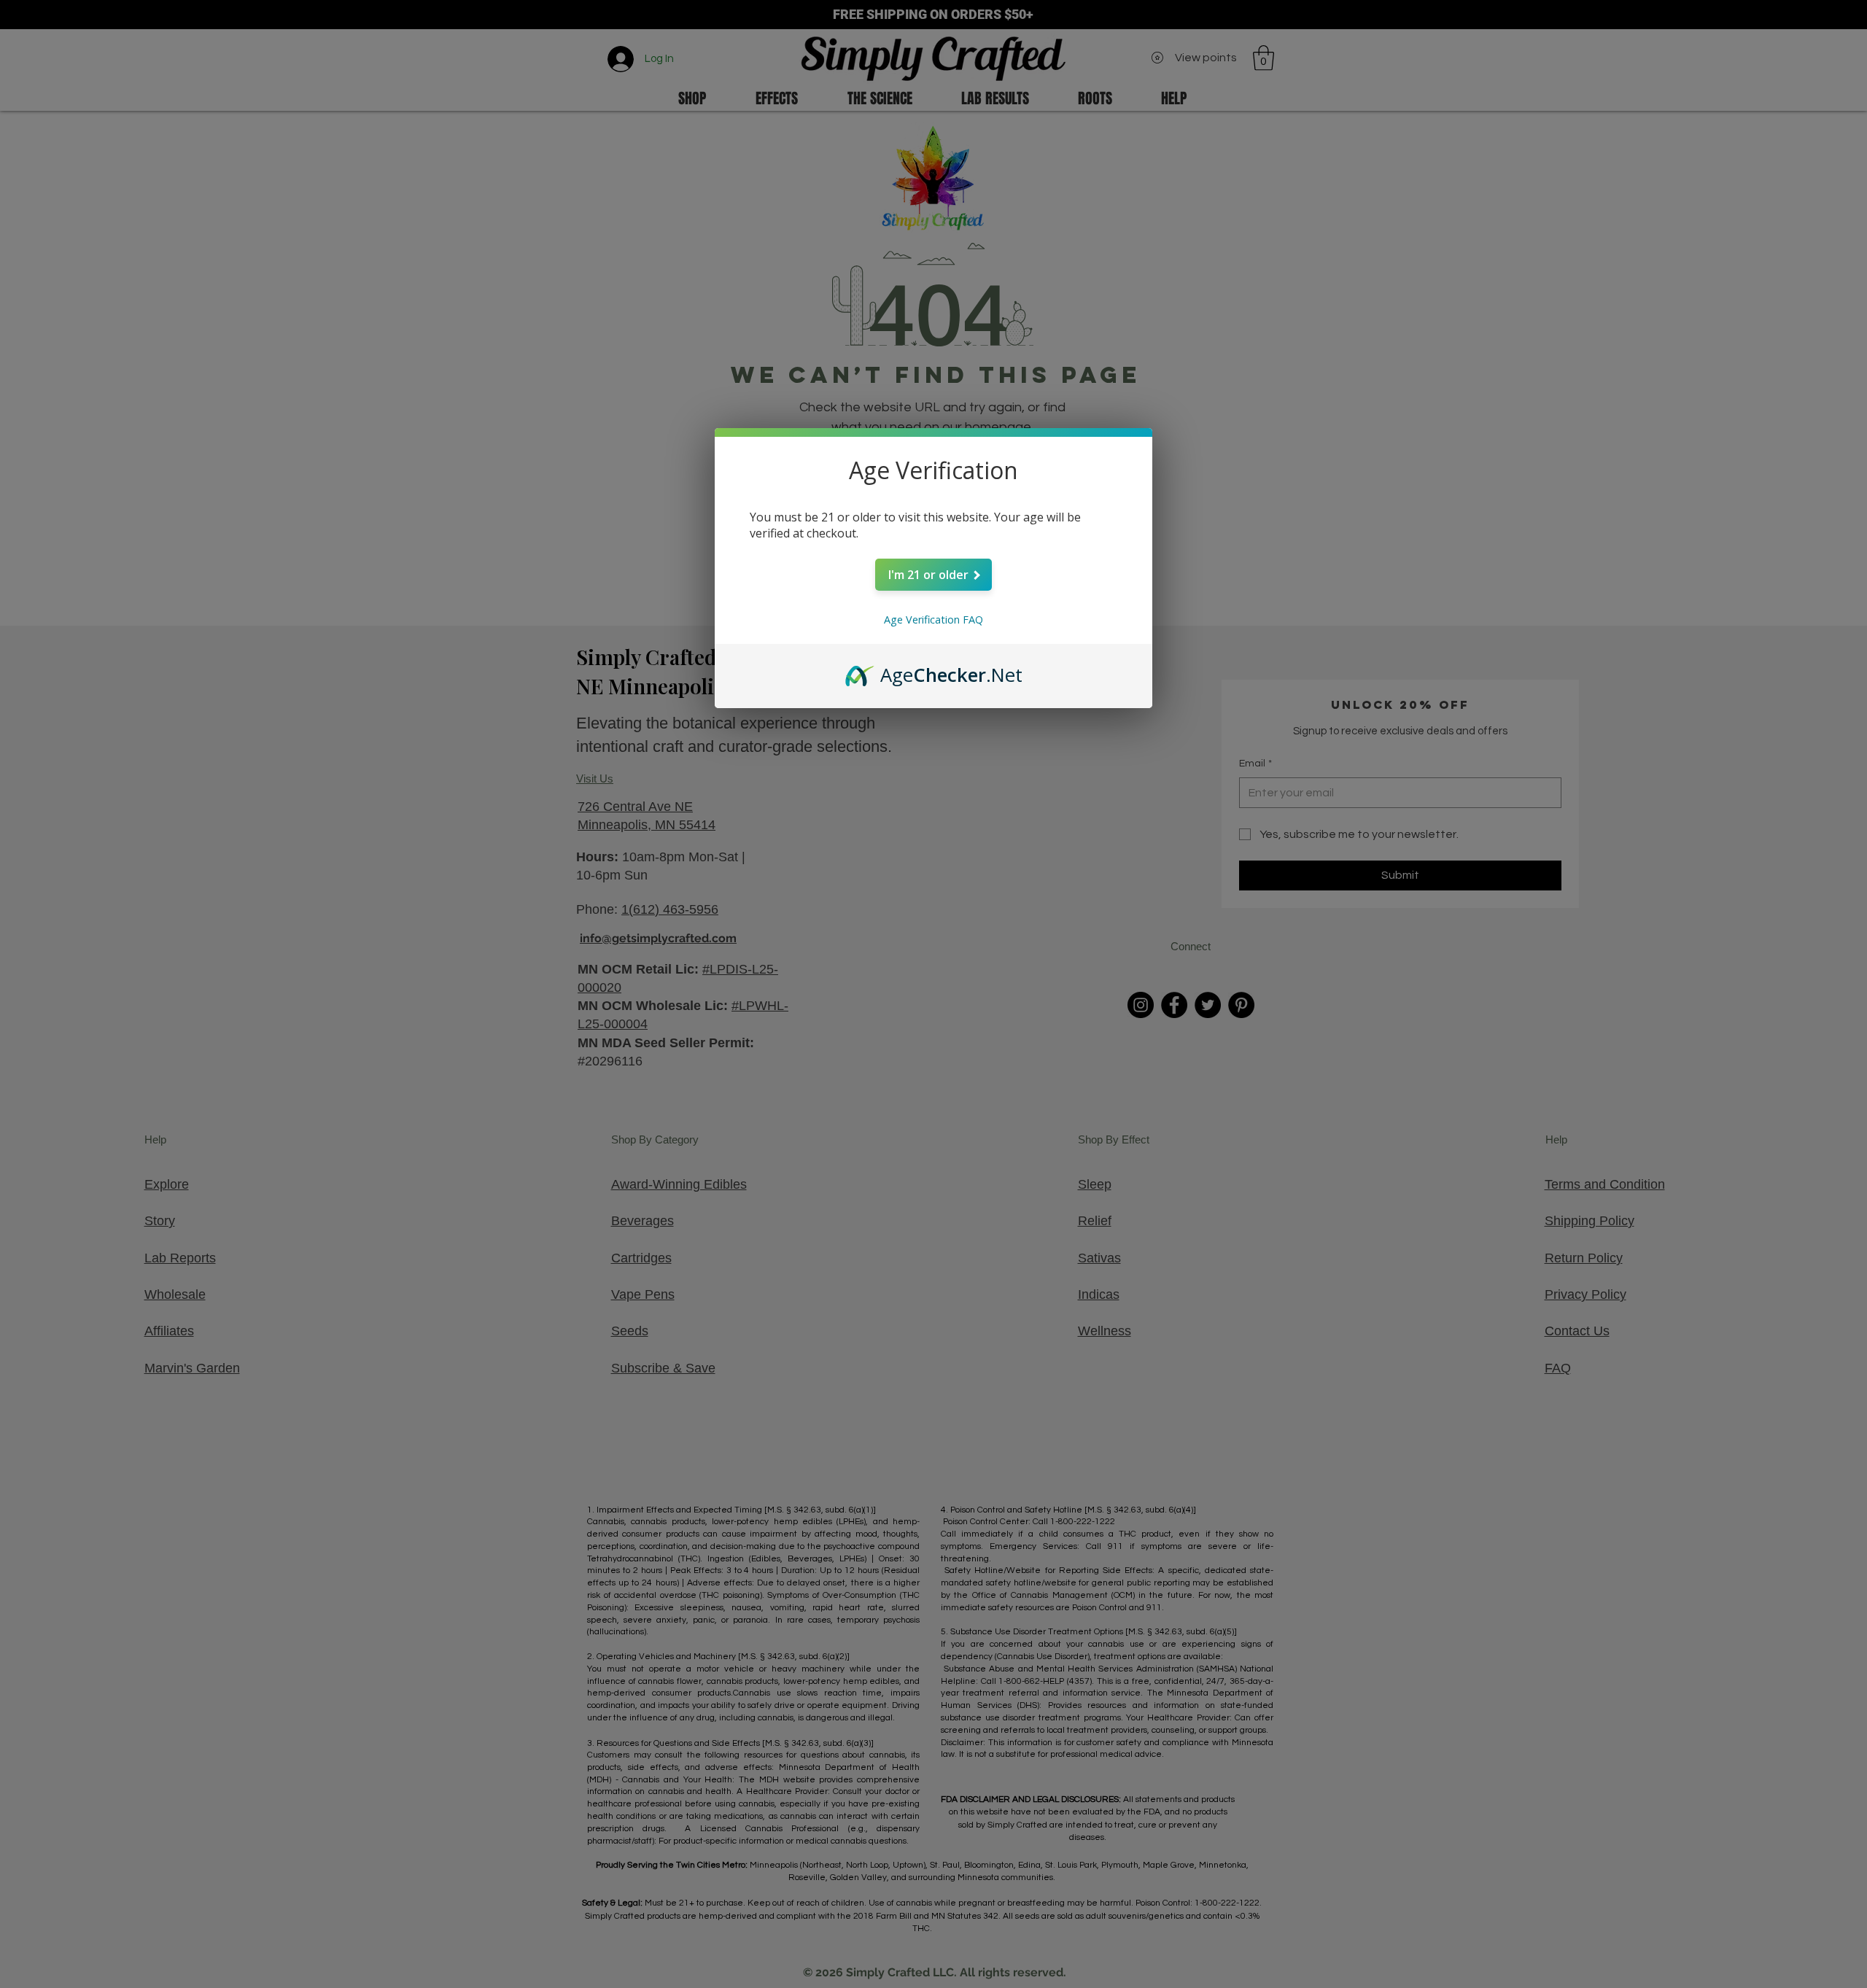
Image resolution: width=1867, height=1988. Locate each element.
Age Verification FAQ (933, 620)
